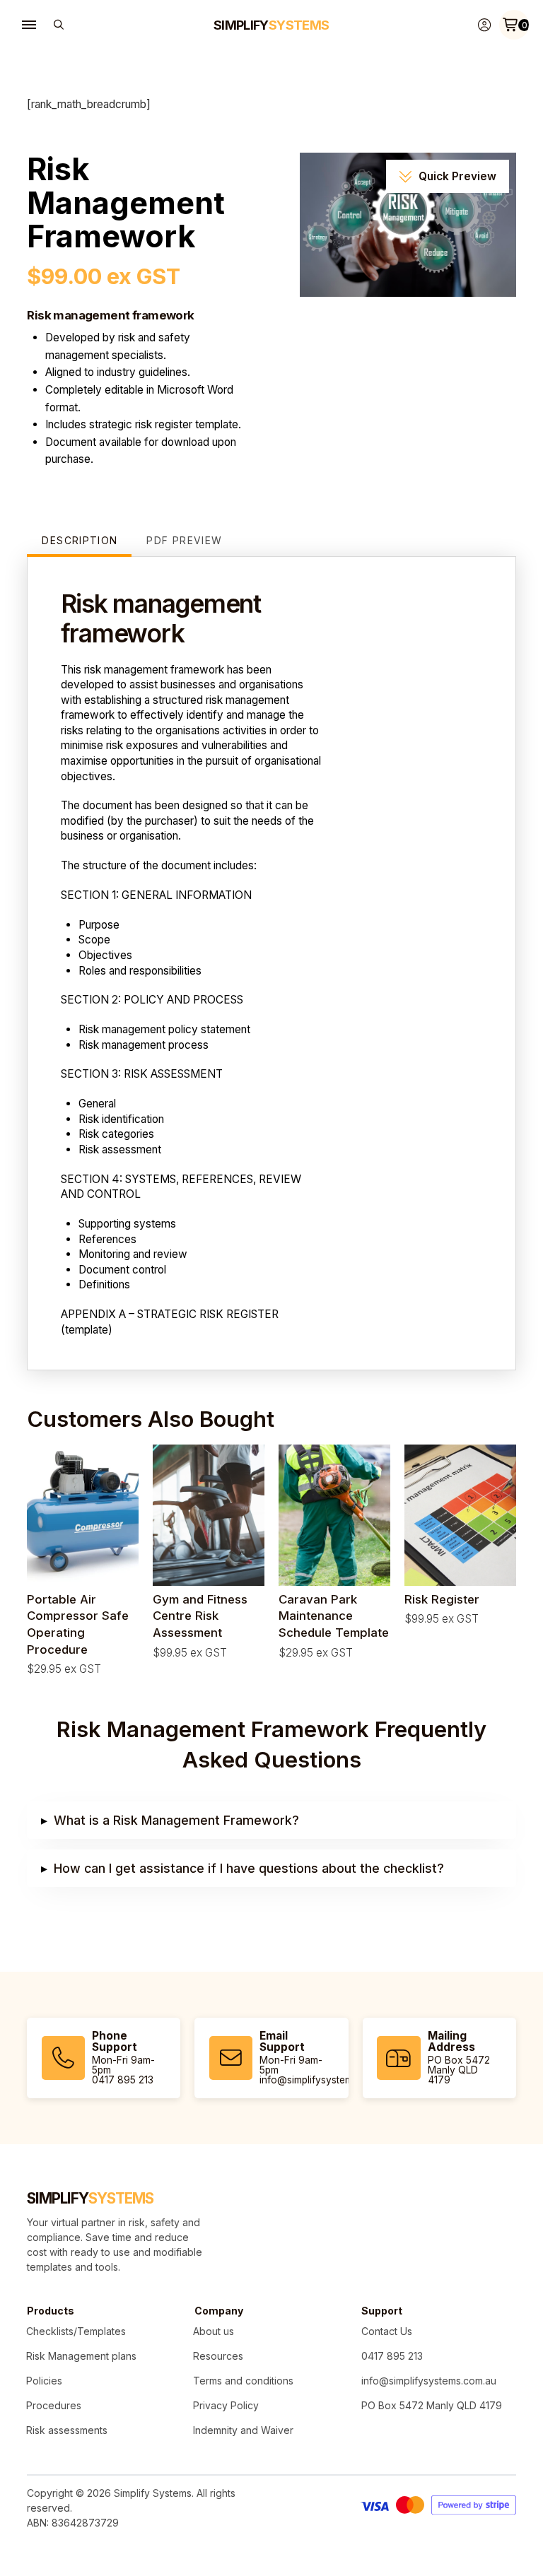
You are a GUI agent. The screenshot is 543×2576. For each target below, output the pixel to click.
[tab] (79, 543)
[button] (29, 25)
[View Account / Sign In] (484, 25)
